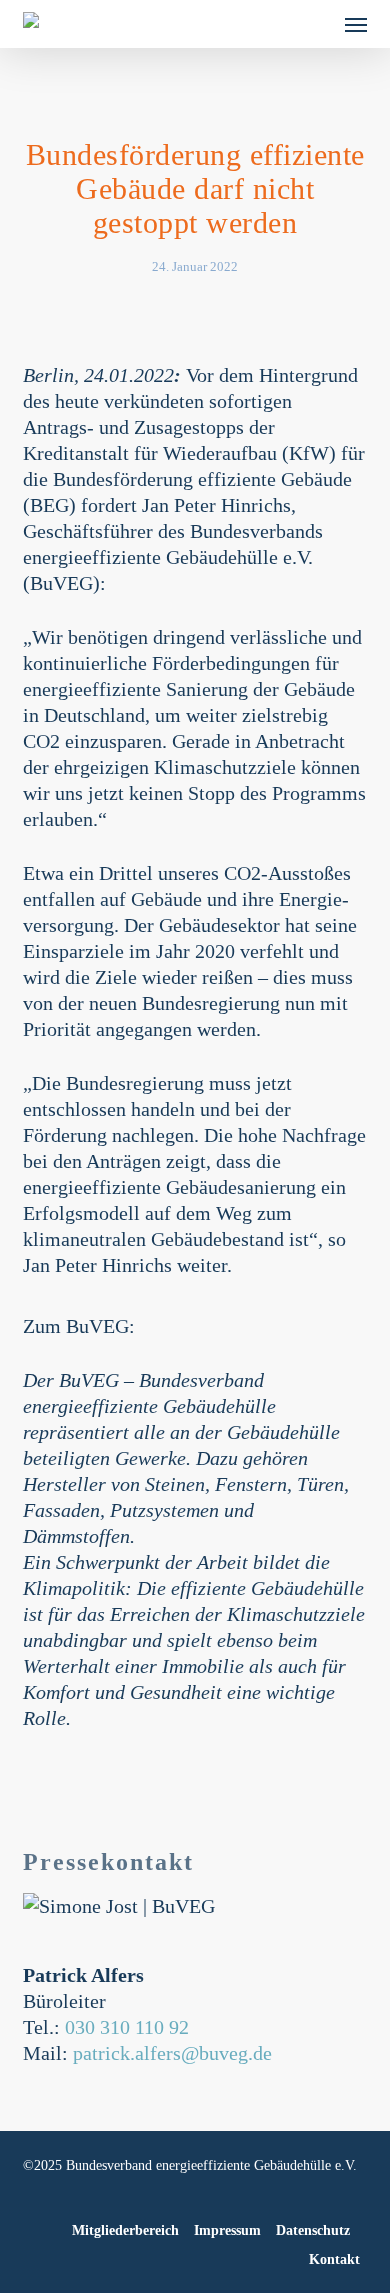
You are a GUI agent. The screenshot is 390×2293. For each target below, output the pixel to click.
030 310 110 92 (127, 2027)
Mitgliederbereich (125, 2230)
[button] (356, 24)
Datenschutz (313, 2230)
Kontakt (334, 2259)
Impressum (227, 2230)
